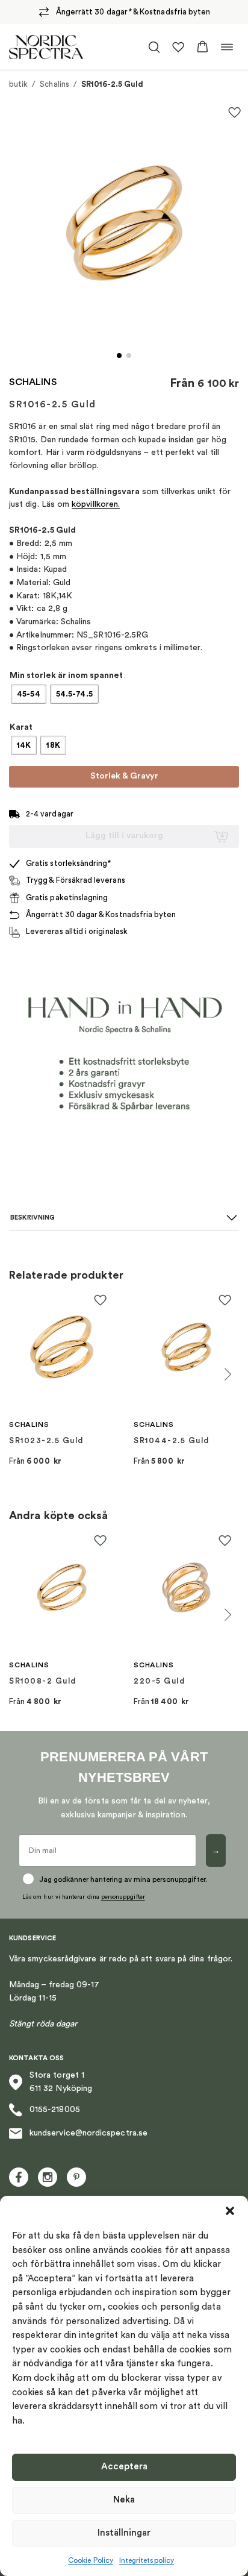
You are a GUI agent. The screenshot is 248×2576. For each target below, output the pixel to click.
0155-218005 (55, 2110)
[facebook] (19, 2177)
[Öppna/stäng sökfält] (154, 47)
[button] (230, 2211)
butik (18, 84)
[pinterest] (76, 2177)
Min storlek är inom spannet (66, 675)
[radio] (29, 694)
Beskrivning (33, 1217)
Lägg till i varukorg (124, 836)
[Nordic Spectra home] (46, 47)
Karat (21, 727)
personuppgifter (123, 1897)
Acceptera (124, 2467)
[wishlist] (178, 47)
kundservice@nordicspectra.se (88, 2133)
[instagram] (48, 2177)
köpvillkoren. (96, 504)
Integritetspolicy (147, 2560)
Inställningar (124, 2533)
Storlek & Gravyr (124, 776)
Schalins (54, 84)
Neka (124, 2500)
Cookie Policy (91, 2560)
